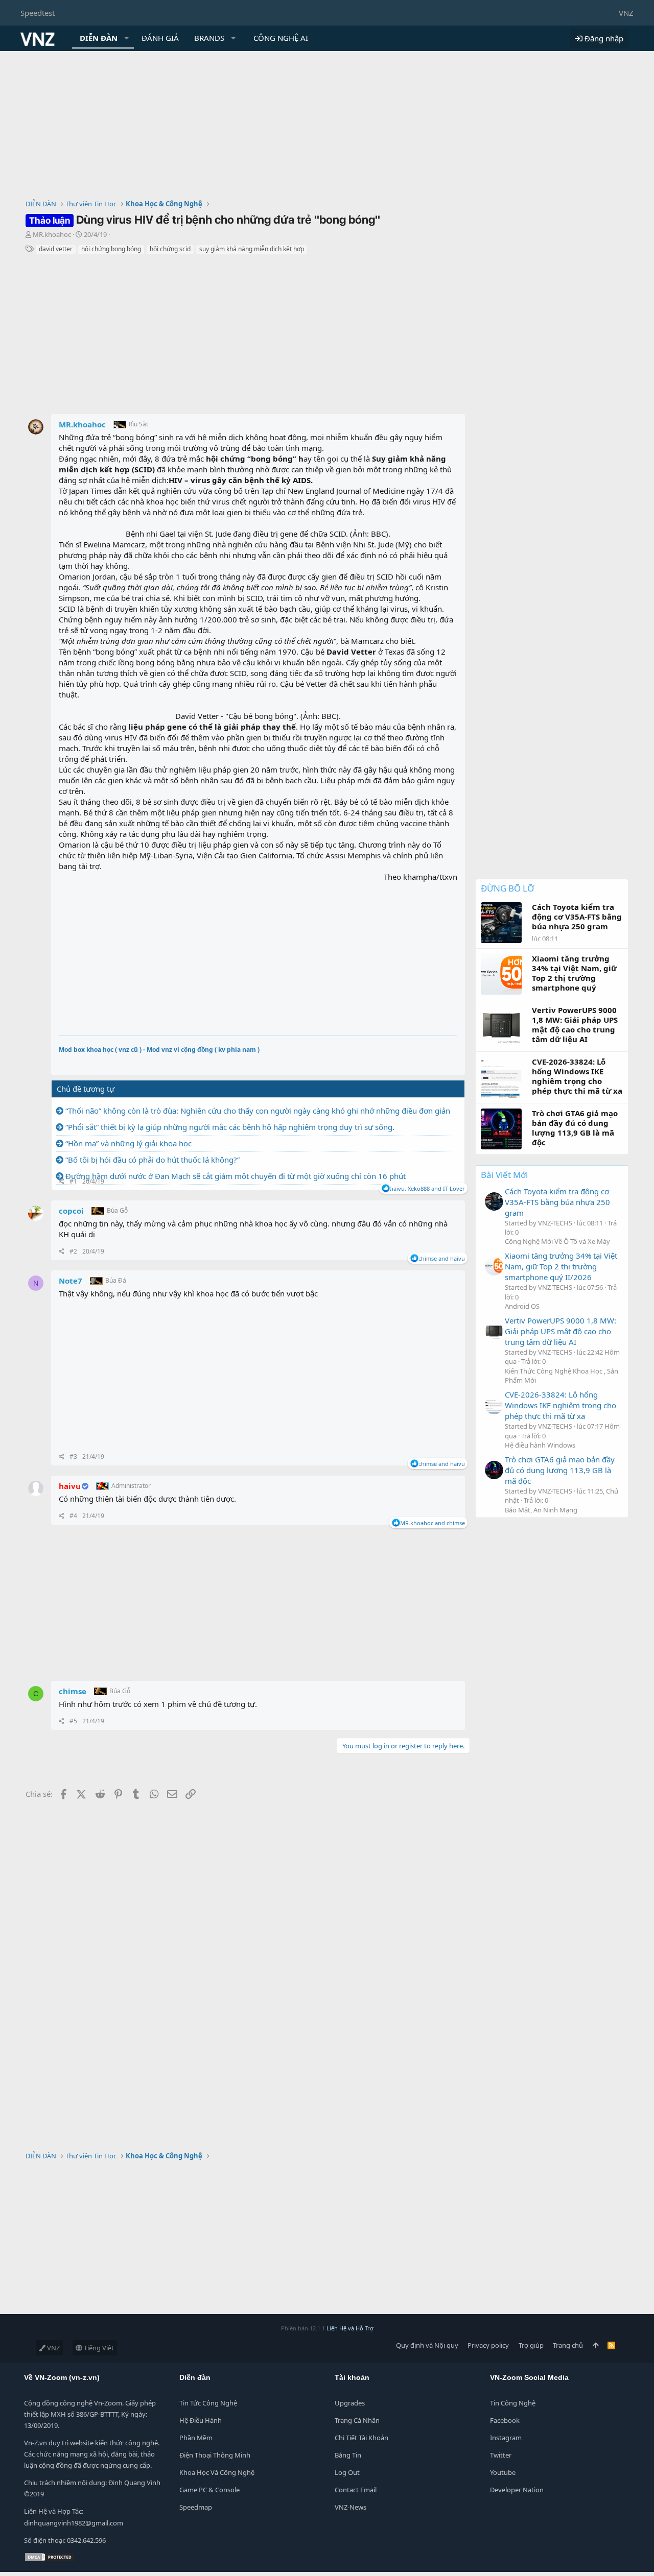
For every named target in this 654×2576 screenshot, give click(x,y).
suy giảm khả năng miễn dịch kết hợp (252, 249)
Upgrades (350, 2403)
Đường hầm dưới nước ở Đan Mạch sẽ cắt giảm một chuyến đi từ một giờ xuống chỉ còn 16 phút (236, 1176)
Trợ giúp (531, 2345)
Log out (347, 2472)
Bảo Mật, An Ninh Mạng (541, 1510)
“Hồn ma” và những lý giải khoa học (129, 1143)
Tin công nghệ (513, 2403)
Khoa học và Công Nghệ (217, 2472)
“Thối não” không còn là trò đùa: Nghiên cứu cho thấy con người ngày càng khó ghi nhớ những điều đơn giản (258, 1111)
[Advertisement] (327, 128)
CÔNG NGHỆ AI (281, 38)
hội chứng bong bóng (111, 249)
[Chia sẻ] (62, 1182)
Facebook (505, 2420)
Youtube (503, 2472)
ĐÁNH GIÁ (160, 38)
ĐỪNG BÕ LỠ (507, 888)
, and (427, 1188)
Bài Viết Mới (504, 1175)
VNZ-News (351, 2507)
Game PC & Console (209, 2490)
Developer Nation (517, 2490)
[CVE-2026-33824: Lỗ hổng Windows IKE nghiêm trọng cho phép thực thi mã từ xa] (494, 1405)
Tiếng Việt (98, 2348)
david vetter (56, 249)
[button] (127, 38)
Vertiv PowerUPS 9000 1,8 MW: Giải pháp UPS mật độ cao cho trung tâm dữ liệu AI (560, 1331)
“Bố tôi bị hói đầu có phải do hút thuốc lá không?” (153, 1160)
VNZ (626, 13)
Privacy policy (488, 2345)
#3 (73, 1456)
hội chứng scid (170, 249)
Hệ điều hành (201, 2420)
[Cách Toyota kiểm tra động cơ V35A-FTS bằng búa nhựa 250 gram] (494, 1201)
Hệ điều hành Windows (540, 1445)
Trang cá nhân (357, 2420)
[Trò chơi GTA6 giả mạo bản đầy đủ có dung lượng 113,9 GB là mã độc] (494, 1470)
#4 (73, 1516)
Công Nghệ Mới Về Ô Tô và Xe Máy (557, 1241)
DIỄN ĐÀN (99, 38)
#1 (73, 1181)
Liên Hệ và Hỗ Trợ (350, 2328)
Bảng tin (348, 2455)
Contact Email (356, 2490)
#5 (73, 1721)
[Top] (595, 2345)
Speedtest (38, 13)
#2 (73, 1251)
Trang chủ (568, 2345)
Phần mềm (196, 2438)
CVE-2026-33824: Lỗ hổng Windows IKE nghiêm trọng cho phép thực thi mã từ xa (560, 1405)
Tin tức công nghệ (208, 2403)
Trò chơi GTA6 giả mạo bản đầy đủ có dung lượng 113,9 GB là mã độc (560, 1470)
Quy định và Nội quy (427, 2345)
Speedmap (196, 2507)
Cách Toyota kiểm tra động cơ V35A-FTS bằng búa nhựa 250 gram (557, 1202)
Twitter (501, 2455)
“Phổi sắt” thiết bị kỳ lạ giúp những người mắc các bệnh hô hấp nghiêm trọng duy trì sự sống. (230, 1127)
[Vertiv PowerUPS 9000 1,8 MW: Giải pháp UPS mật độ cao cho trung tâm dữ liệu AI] (494, 1331)
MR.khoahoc (52, 234)
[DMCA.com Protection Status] (50, 2560)
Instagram (506, 2438)
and (442, 1258)
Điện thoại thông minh (215, 2455)
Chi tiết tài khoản (361, 2438)
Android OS (522, 1306)
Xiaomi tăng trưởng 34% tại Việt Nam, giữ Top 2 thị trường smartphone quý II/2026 (561, 1266)
